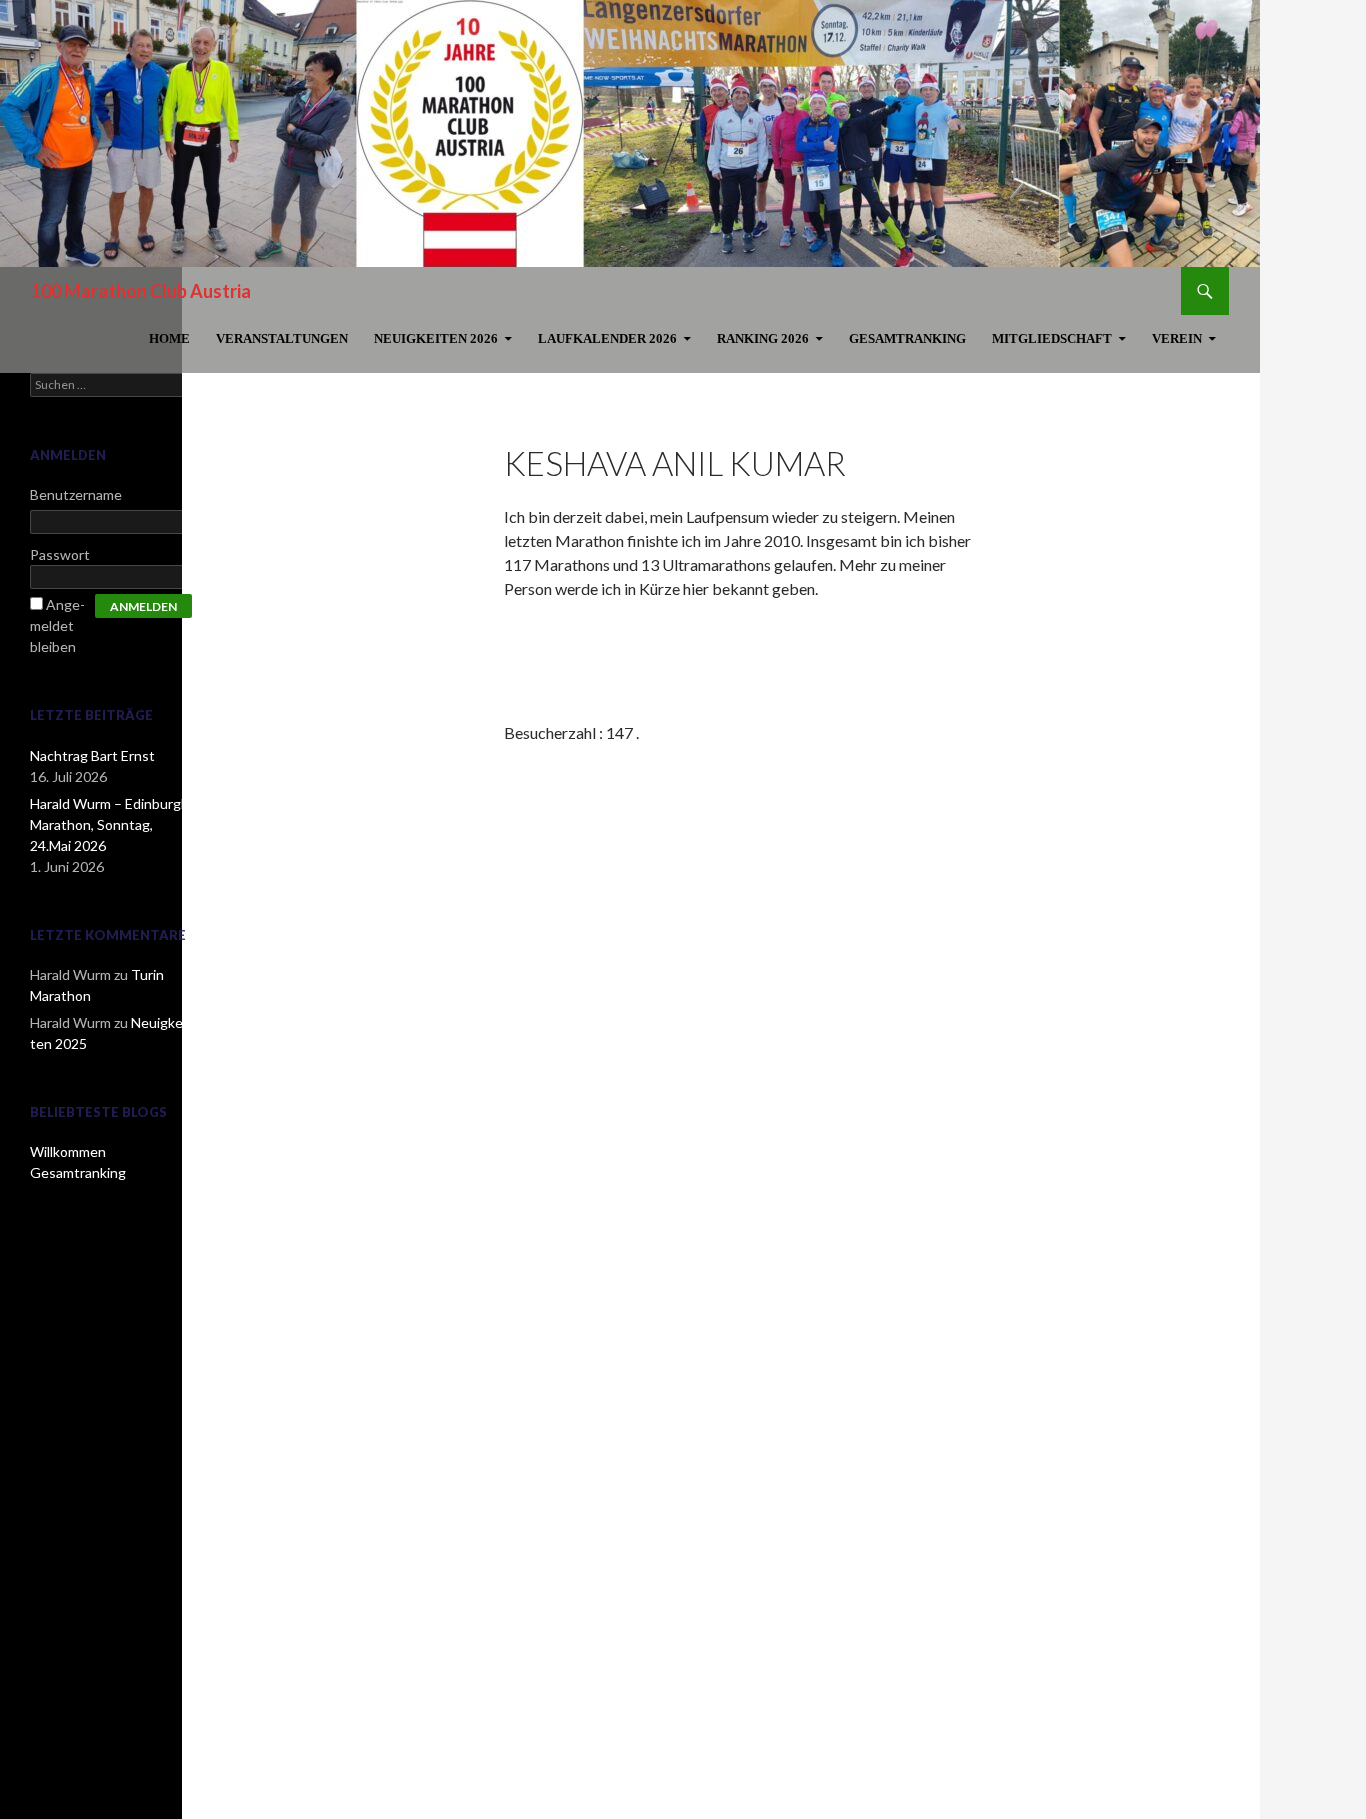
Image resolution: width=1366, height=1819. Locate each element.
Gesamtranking (907, 338)
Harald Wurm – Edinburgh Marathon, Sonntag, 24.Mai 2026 (109, 824)
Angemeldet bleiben (57, 625)
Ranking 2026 (763, 338)
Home (169, 338)
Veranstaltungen (282, 338)
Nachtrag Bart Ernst (92, 755)
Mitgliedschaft (1052, 338)
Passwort (60, 554)
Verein (1177, 338)
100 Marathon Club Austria (141, 291)
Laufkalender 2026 (607, 338)
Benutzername (76, 494)
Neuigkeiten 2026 (436, 338)
